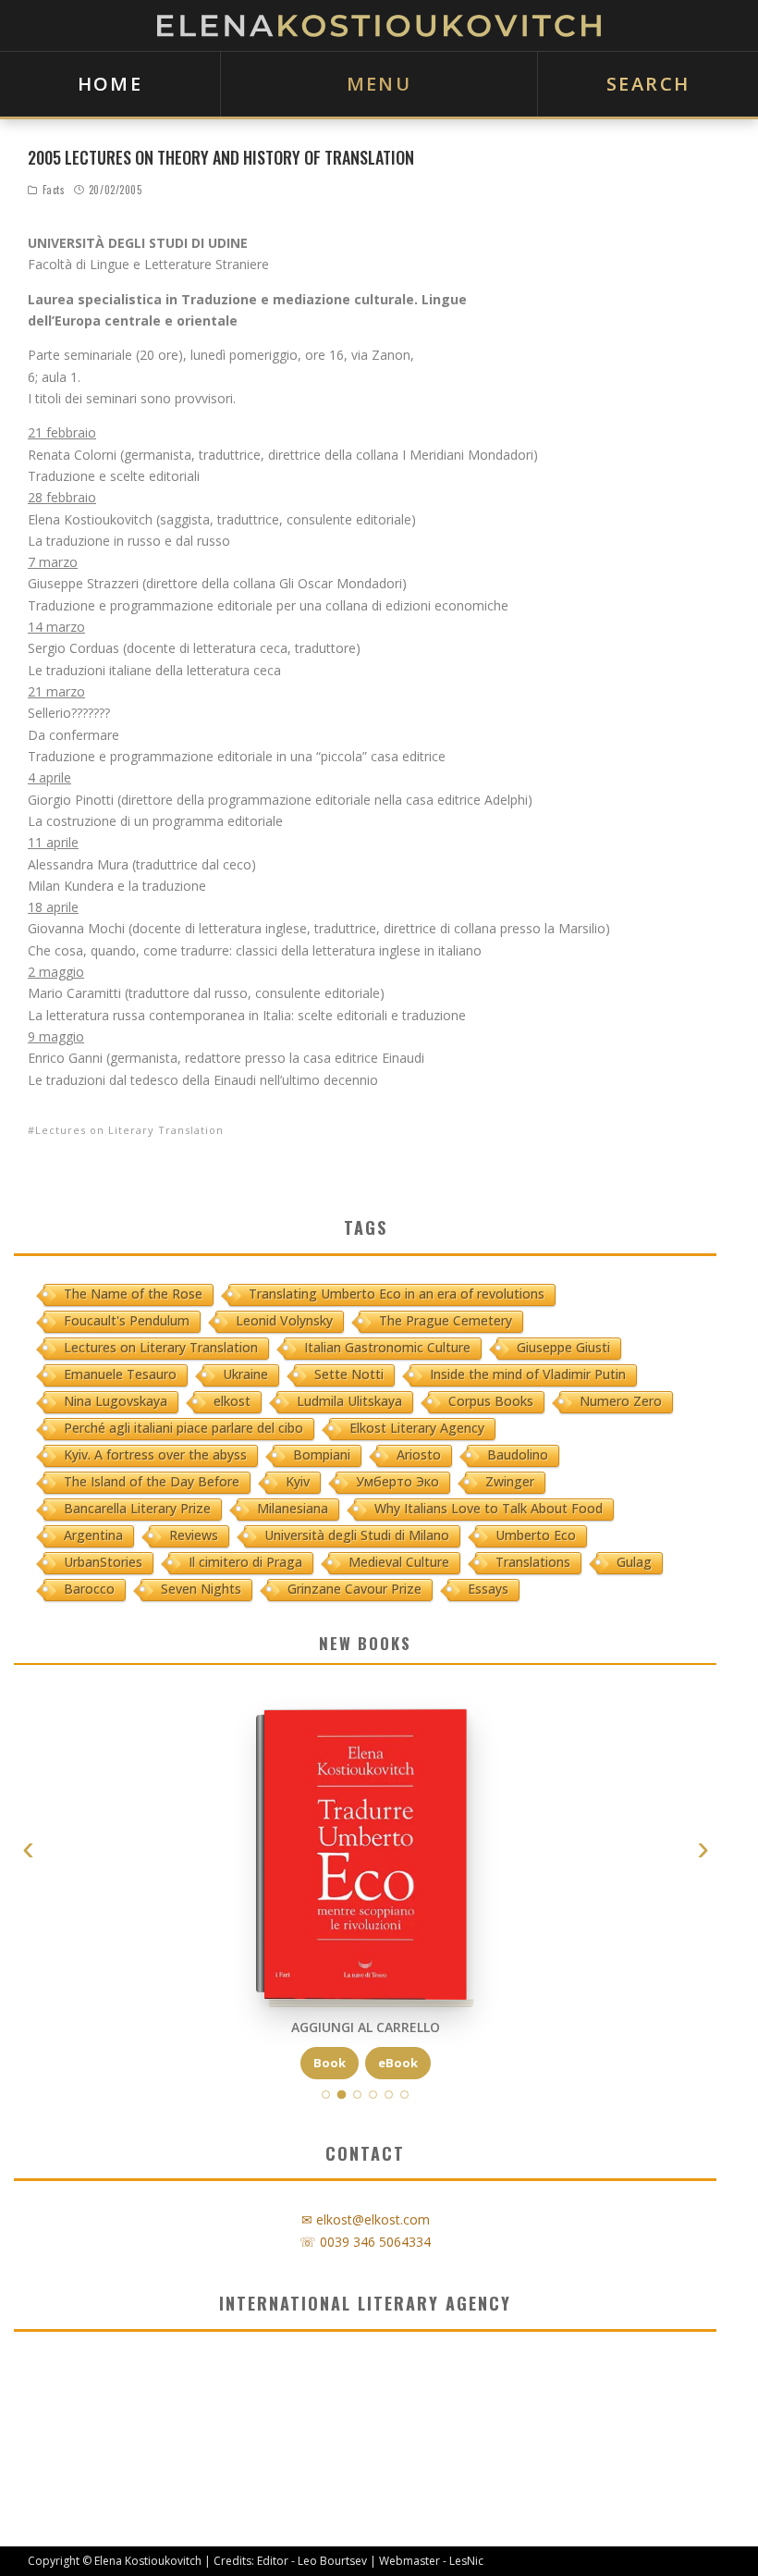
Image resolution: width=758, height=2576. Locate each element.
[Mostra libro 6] (404, 2095)
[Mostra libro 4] (373, 2095)
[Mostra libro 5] (389, 2095)
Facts (54, 190)
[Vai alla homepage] (379, 25)
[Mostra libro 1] (326, 2095)
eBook (398, 2062)
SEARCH (648, 84)
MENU (379, 84)
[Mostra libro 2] (342, 2095)
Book (330, 2062)
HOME (110, 84)
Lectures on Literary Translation (129, 1130)
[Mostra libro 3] (357, 2095)
